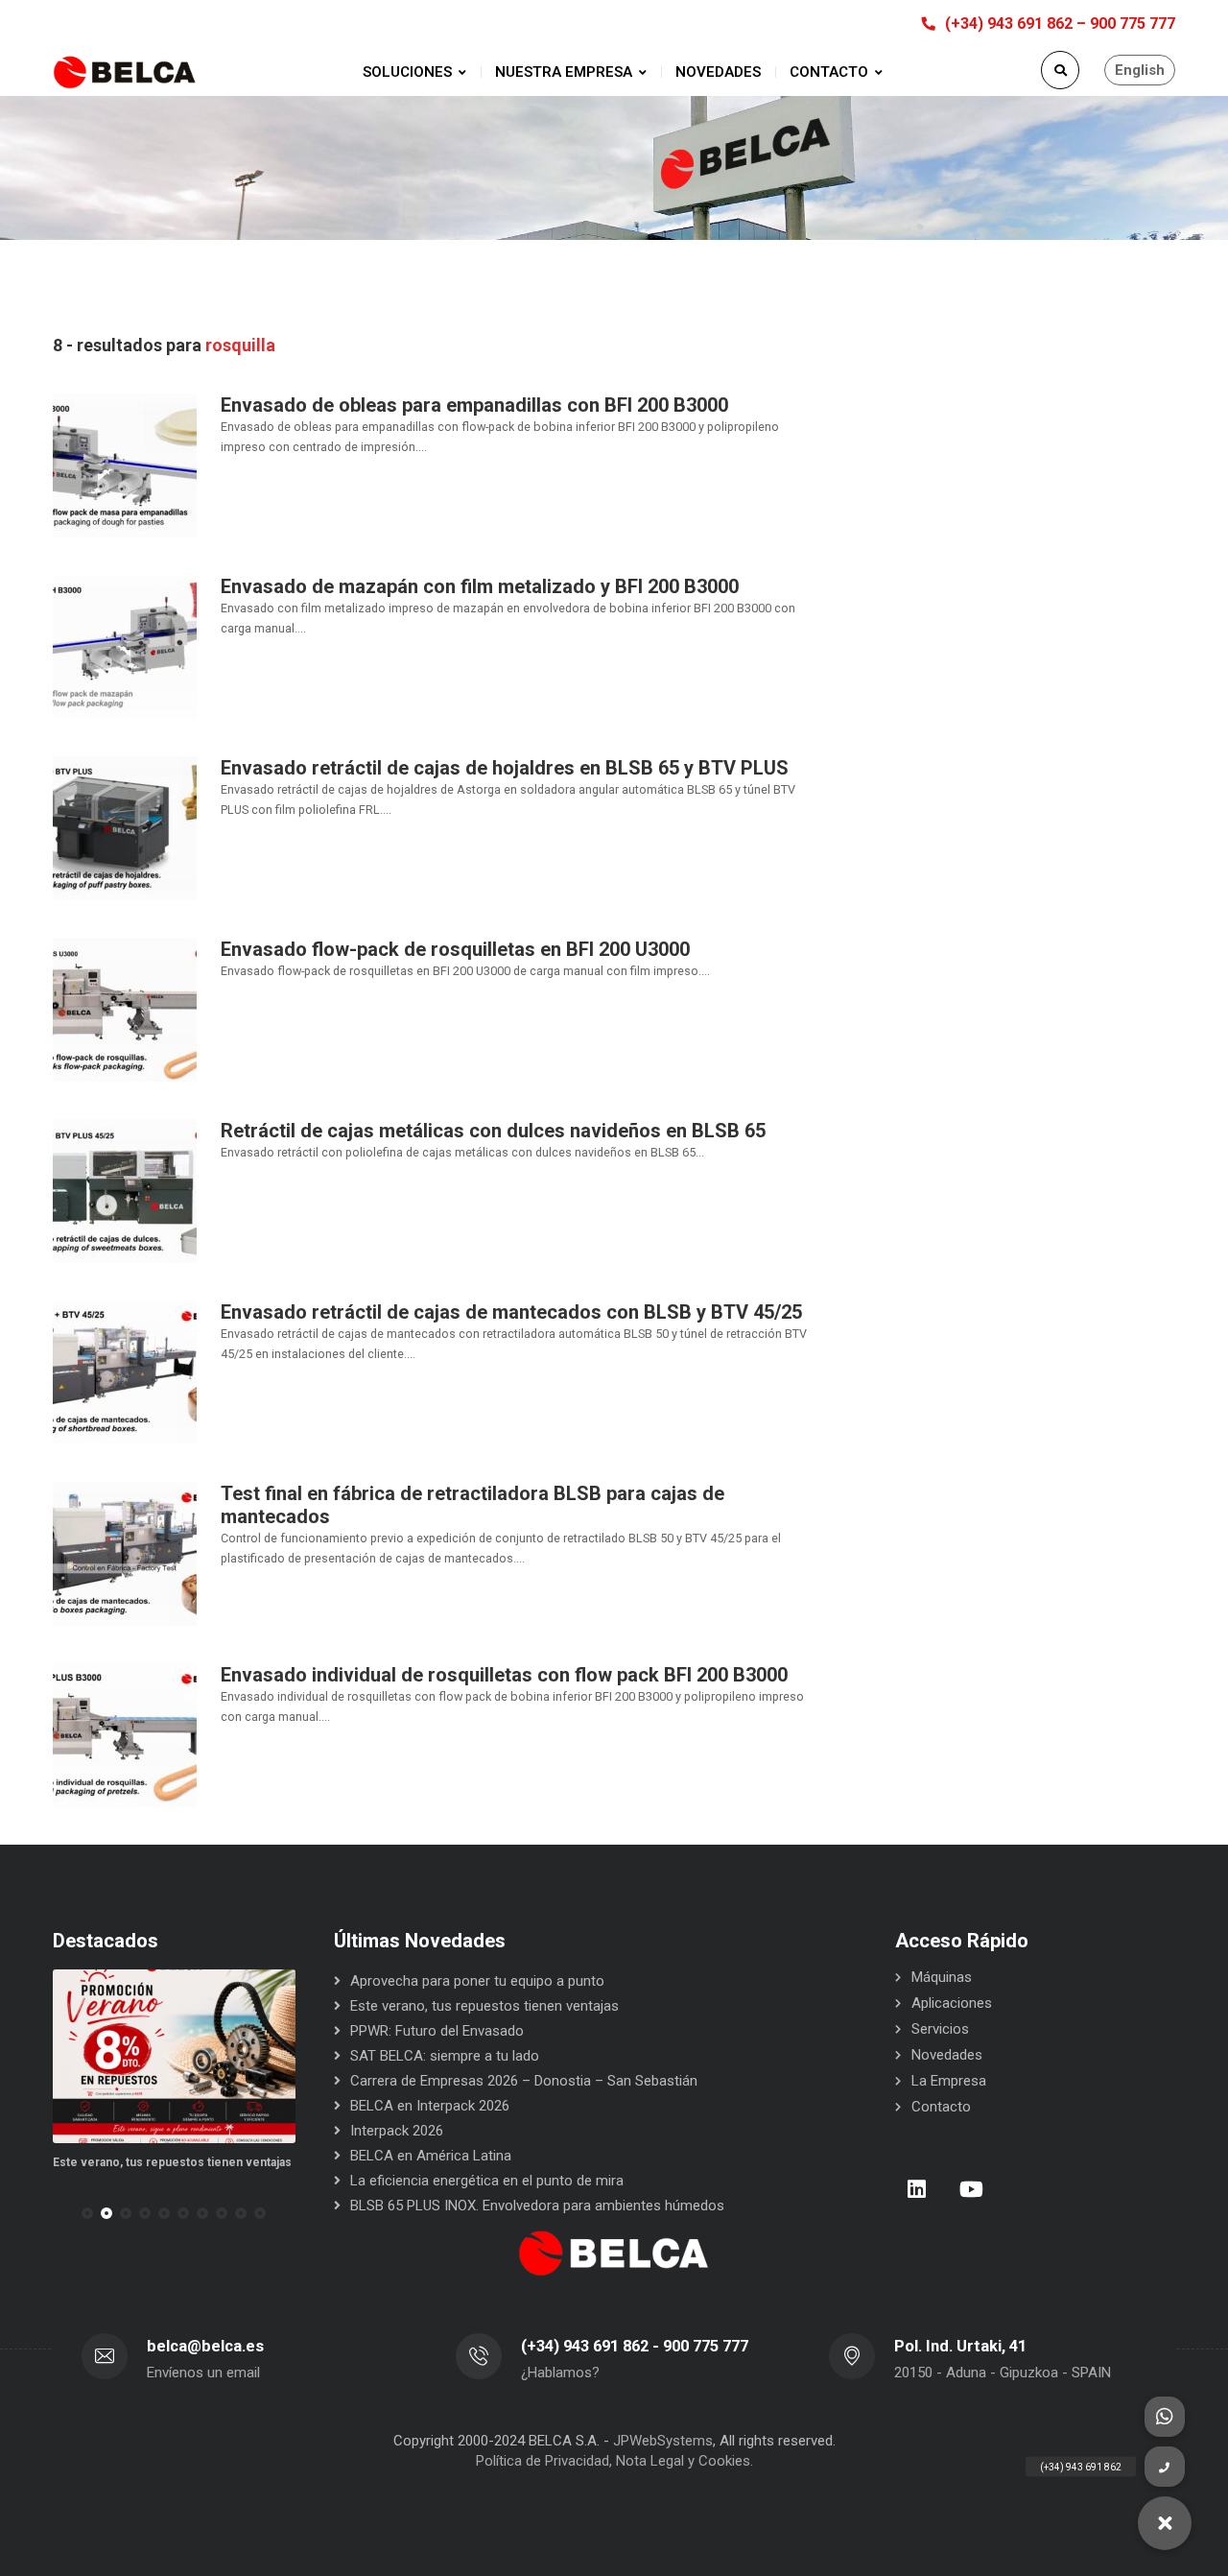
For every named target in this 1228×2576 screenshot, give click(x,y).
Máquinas (942, 1977)
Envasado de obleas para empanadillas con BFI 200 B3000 (474, 405)
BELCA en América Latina (431, 2156)
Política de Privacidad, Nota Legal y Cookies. (614, 2461)
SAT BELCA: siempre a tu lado (445, 2056)
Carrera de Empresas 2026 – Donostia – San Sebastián (524, 2081)
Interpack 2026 (397, 2131)
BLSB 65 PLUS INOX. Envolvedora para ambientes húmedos (537, 2206)
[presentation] (61, 2213)
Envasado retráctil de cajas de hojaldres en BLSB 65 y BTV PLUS (505, 768)
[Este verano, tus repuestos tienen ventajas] (174, 2056)
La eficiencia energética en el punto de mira (487, 2181)
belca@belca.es (205, 2346)
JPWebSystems (663, 2441)
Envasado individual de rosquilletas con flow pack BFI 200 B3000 (504, 1675)
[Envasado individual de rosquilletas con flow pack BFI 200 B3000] (125, 1734)
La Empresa (949, 2081)
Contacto (941, 2107)
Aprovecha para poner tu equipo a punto (477, 1981)
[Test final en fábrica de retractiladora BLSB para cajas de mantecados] (125, 1553)
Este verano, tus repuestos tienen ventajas (172, 2162)
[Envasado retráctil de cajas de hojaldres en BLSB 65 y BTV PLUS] (125, 827)
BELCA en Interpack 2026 (430, 2106)
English (1140, 70)
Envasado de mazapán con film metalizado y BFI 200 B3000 (480, 586)
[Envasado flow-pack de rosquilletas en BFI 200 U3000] (125, 1009)
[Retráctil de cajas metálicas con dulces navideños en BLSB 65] (125, 1190)
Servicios (940, 2029)
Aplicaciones (952, 2003)
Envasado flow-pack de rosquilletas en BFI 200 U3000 (455, 949)
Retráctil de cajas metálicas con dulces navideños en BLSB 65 (493, 1131)
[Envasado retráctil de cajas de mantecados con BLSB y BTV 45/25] (125, 1371)
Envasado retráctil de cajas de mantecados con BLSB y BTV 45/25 (511, 1312)
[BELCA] (125, 72)
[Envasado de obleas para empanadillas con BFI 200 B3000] (125, 465)
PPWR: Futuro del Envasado (437, 2031)
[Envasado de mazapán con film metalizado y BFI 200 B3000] (125, 646)
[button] (87, 2213)
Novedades (947, 2055)
